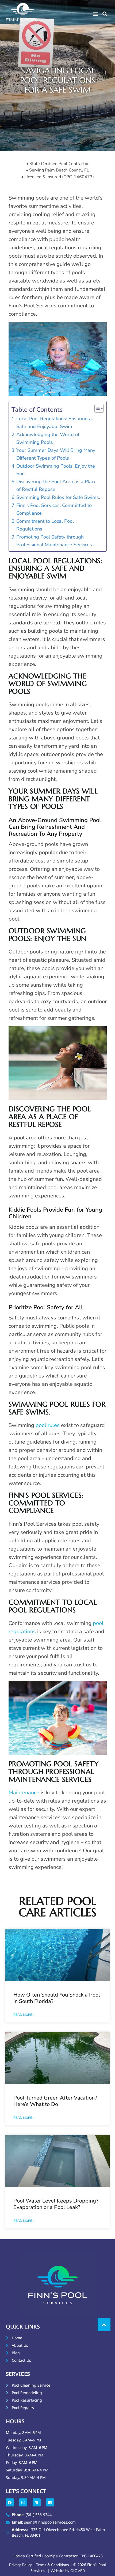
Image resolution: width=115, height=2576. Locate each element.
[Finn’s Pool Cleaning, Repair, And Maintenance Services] (37, 2502)
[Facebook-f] (10, 2502)
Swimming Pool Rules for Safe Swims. (58, 497)
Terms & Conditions (53, 2565)
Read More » (24, 2015)
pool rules (47, 1425)
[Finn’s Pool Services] (50, 2502)
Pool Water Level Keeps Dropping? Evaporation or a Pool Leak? (56, 2204)
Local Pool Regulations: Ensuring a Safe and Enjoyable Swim (54, 423)
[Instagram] (23, 2502)
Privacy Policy (21, 2565)
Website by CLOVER (68, 2571)
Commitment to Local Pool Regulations (45, 525)
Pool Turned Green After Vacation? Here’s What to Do (55, 2101)
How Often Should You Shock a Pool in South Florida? (57, 1998)
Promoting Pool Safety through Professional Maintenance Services (54, 541)
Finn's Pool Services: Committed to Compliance (54, 509)
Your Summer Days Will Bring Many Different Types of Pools (56, 454)
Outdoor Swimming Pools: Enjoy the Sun (56, 470)
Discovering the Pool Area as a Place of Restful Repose (56, 485)
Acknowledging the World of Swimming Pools (48, 438)
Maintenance (24, 1793)
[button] (95, 14)
